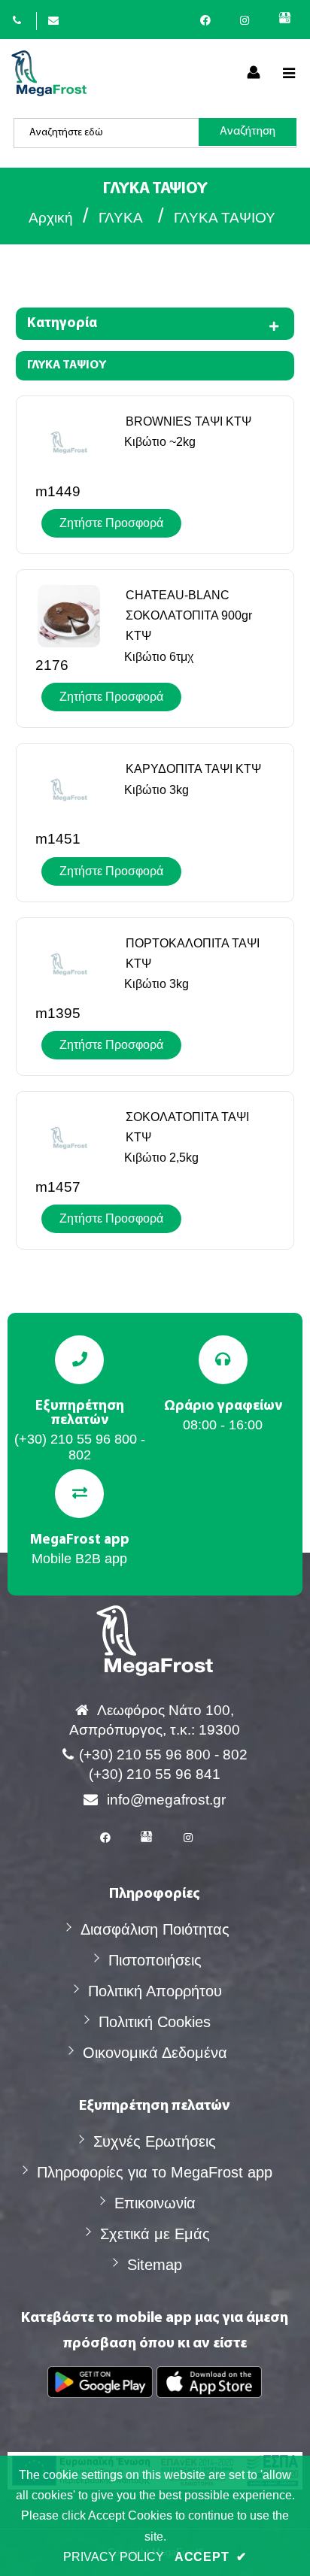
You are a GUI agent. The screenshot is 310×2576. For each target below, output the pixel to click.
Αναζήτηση (248, 132)
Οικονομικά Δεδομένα (155, 2053)
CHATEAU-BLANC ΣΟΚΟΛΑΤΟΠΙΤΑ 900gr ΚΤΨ (189, 615)
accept (211, 2557)
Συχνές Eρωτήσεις (155, 2141)
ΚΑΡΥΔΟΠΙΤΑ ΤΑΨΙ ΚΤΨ (193, 769)
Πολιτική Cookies (155, 2022)
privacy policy (114, 2557)
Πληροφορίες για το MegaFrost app (155, 2172)
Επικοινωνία (155, 2203)
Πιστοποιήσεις (155, 1960)
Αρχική (51, 218)
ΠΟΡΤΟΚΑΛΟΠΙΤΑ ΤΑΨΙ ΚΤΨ (193, 953)
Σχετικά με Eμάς (155, 2234)
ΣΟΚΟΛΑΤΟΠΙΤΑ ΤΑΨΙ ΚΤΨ (187, 1127)
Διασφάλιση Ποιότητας (155, 1929)
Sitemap (155, 2265)
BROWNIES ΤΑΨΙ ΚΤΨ (188, 421)
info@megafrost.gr (166, 1800)
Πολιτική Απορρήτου (155, 1991)
